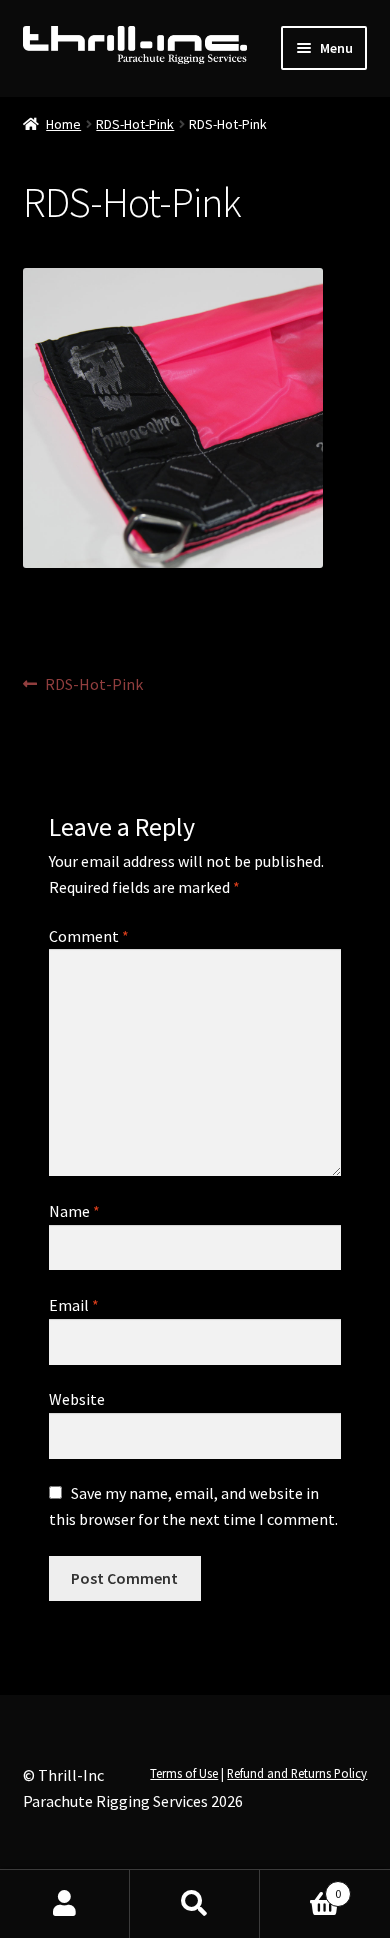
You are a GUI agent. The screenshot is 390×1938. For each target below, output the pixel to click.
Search (195, 1904)
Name (74, 1211)
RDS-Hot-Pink (135, 124)
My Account (65, 1904)
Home (63, 124)
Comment (89, 936)
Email (74, 1305)
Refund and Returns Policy (297, 1773)
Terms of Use (184, 1773)
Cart (300, 1886)
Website (77, 1399)
